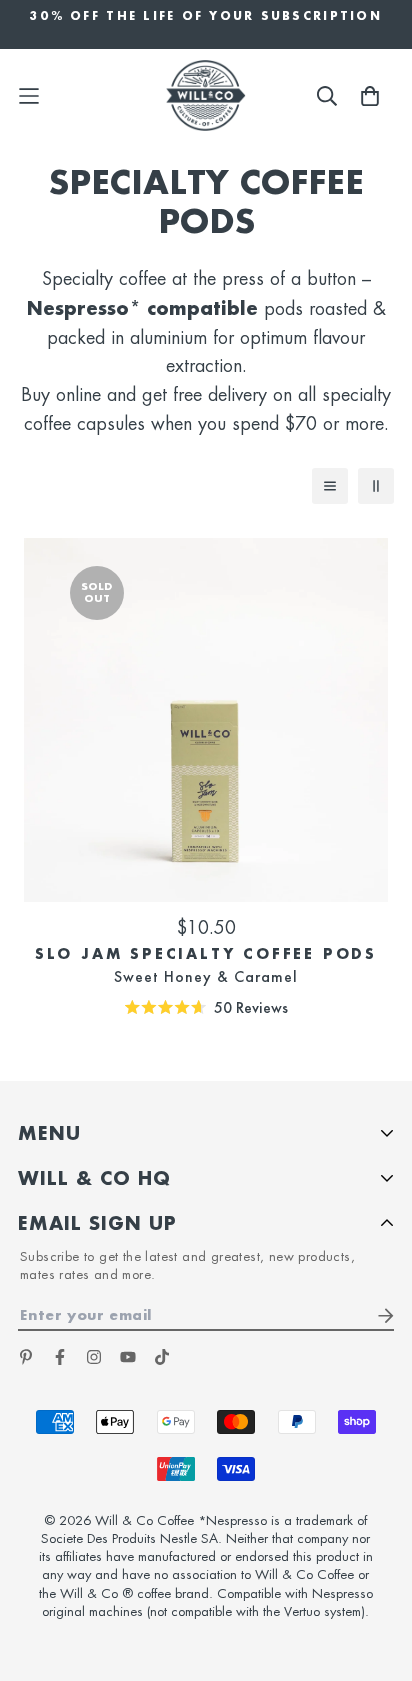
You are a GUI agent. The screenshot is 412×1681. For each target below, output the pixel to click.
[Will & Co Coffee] (206, 95)
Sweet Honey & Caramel (206, 976)
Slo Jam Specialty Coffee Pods (206, 954)
